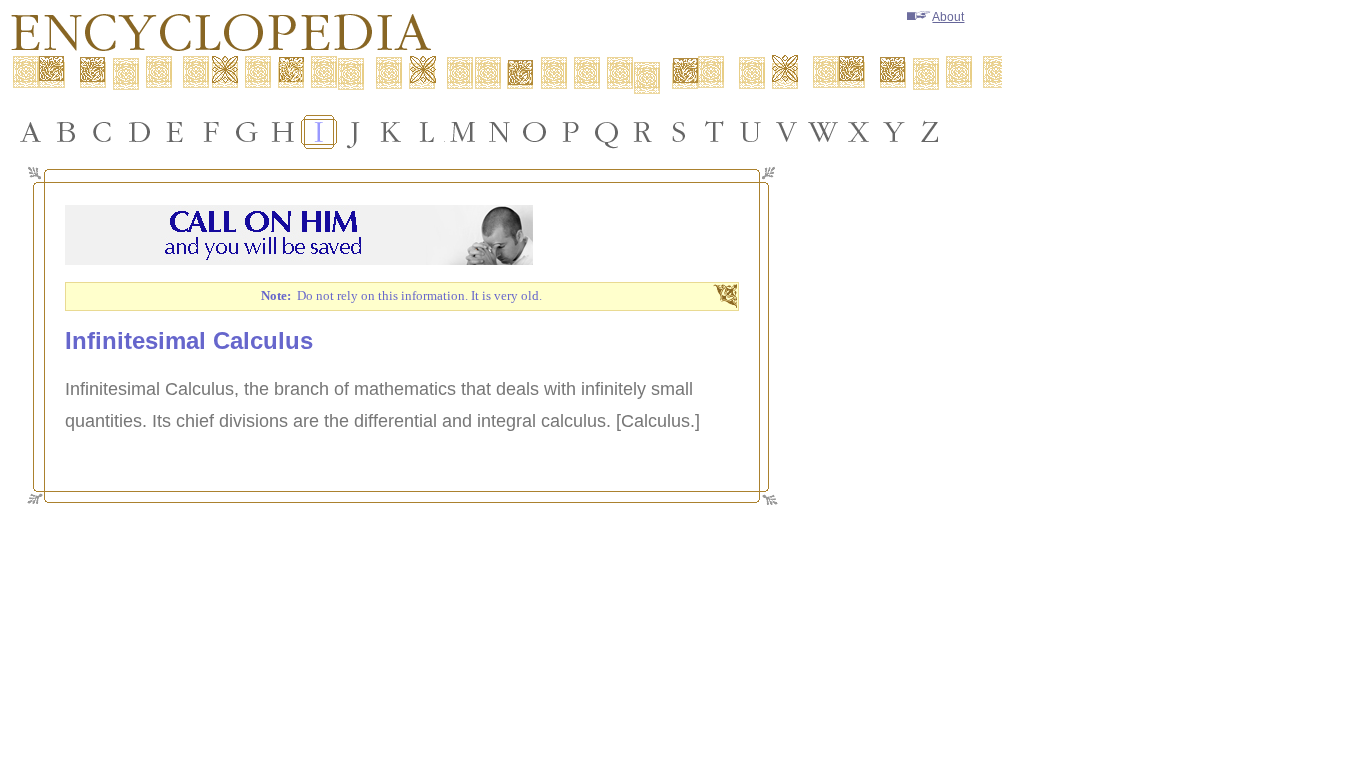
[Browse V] (787, 132)
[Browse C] (103, 132)
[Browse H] (283, 132)
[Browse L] (427, 132)
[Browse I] (319, 132)
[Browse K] (391, 132)
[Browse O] (535, 132)
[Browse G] (247, 132)
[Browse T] (715, 132)
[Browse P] (571, 132)
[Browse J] (355, 132)
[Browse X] (859, 132)
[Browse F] (211, 132)
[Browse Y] (895, 132)
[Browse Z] (931, 132)
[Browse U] (751, 132)
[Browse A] (31, 132)
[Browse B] (67, 132)
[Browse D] (139, 132)
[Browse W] (823, 132)
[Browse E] (175, 132)
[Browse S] (679, 132)
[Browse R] (643, 132)
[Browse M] (463, 132)
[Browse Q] (607, 132)
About (948, 17)
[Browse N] (499, 132)
